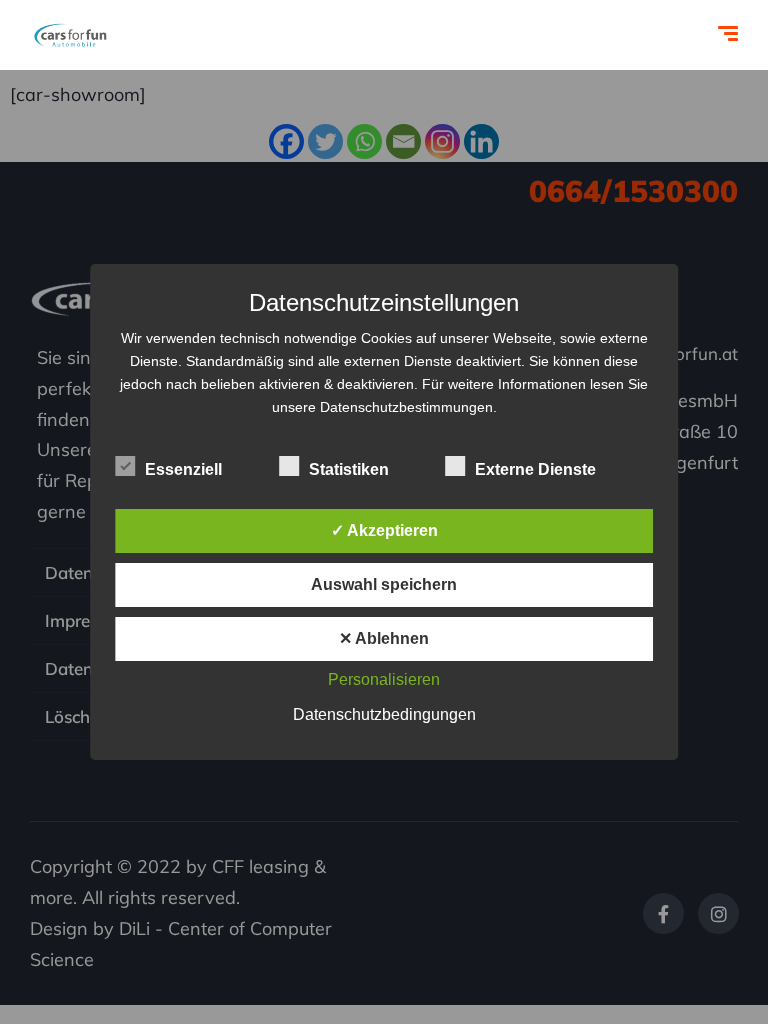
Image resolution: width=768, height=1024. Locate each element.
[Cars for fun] (70, 35)
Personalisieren (384, 679)
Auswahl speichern (384, 584)
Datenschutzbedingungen (384, 714)
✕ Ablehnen (384, 638)
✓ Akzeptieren (384, 530)
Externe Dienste (535, 469)
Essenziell (183, 469)
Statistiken (349, 469)
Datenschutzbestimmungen (406, 407)
